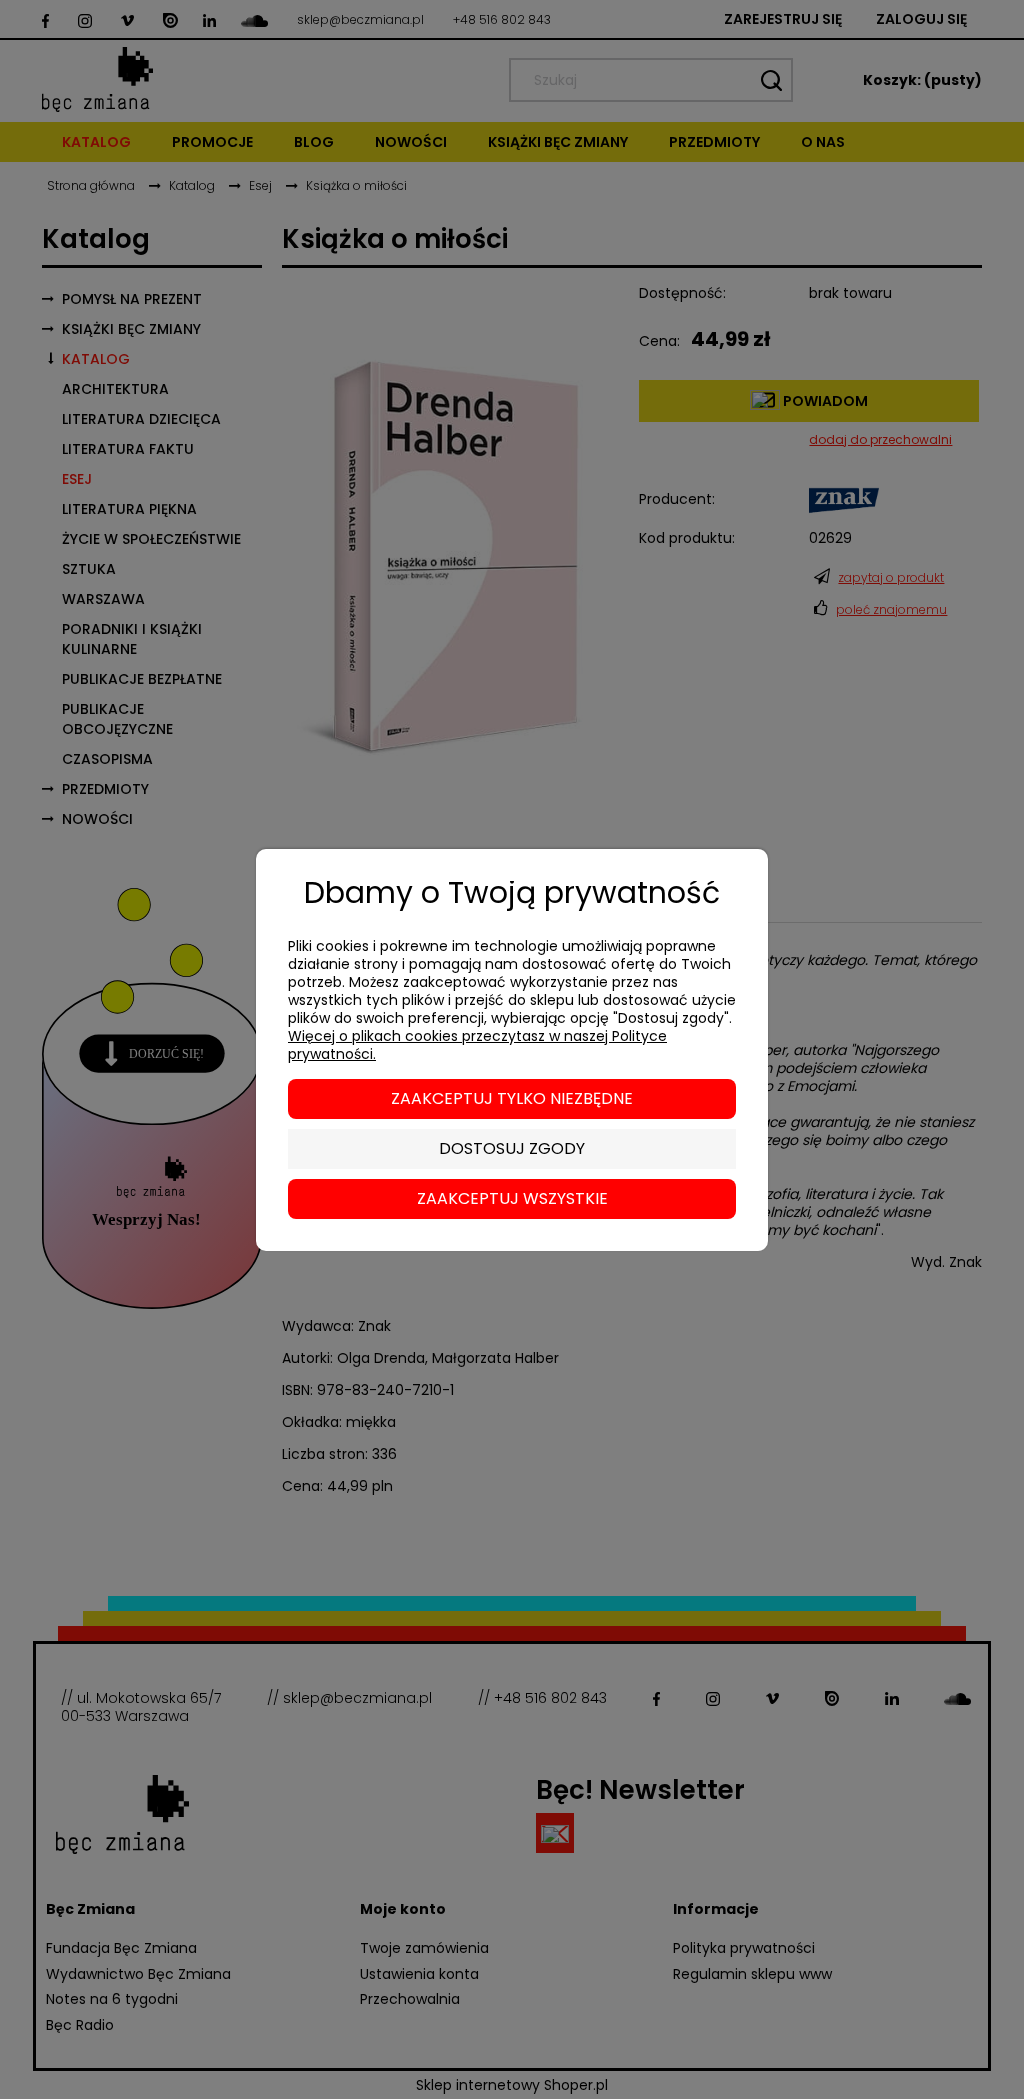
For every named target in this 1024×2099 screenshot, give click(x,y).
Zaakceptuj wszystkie (512, 1198)
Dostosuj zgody (512, 1148)
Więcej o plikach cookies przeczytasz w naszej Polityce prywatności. (477, 1045)
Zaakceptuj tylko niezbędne (512, 1098)
